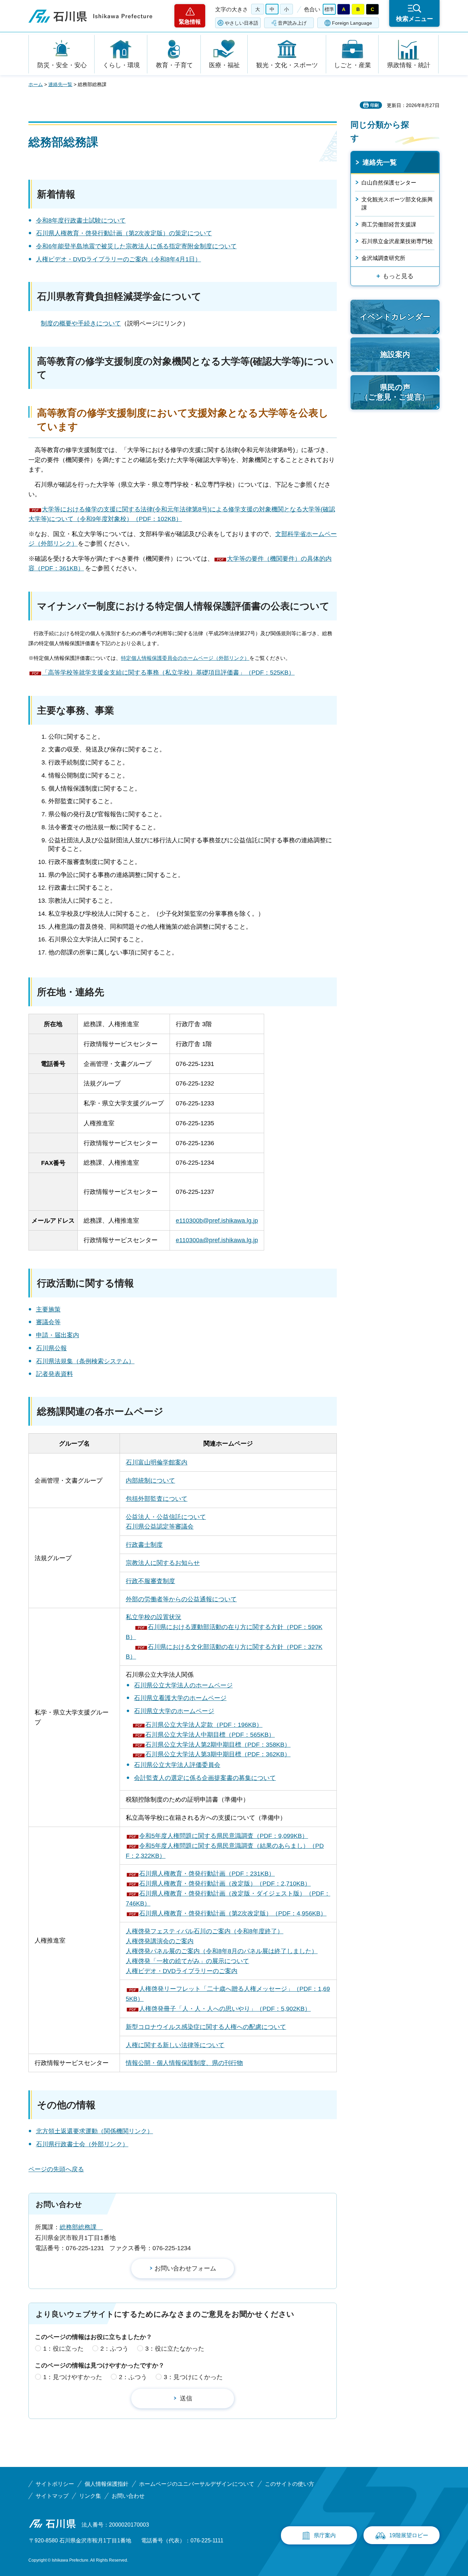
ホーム (36, 84)
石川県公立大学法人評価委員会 (177, 1765)
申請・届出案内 (58, 1335)
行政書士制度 (144, 1545)
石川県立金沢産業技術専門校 (397, 241)
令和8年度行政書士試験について (81, 221)
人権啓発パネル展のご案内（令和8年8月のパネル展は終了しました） (222, 1951)
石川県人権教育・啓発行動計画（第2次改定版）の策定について (124, 233)
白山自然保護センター (389, 183)
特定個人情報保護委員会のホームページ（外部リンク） (185, 658)
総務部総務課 (81, 2227)
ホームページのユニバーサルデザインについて (197, 2484)
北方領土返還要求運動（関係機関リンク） (95, 2131)
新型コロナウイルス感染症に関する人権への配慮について (206, 2027)
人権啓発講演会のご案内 (160, 1941)
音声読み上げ (292, 23)
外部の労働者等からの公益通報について (181, 1599)
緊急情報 (190, 22)
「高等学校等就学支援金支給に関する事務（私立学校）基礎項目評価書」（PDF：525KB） (168, 673)
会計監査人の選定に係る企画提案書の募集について (205, 1778)
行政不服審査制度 (150, 1581)
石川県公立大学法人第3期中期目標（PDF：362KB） (218, 1754)
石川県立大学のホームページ (174, 1711)
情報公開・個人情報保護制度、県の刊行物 (184, 2063)
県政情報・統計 (409, 65)
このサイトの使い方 (290, 2484)
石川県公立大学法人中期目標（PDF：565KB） (210, 1735)
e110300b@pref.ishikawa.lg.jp (217, 1221)
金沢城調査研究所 (383, 258)
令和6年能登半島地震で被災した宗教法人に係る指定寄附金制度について (136, 246)
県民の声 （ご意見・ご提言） (395, 392)
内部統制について (150, 1481)
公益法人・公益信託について (166, 1517)
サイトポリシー (55, 2484)
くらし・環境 (121, 65)
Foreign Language (352, 23)
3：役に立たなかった (175, 2349)
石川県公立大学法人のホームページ (183, 1685)
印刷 (374, 105)
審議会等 (48, 1322)
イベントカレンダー (395, 317)
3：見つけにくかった (193, 2377)
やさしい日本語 (242, 23)
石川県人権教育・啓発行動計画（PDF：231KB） (207, 1874)
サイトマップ (52, 2496)
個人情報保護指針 (107, 2484)
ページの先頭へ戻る (56, 2169)
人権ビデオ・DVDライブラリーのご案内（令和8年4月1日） (119, 259)
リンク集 (90, 2496)
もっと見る (398, 276)
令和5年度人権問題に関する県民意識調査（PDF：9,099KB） (224, 1836)
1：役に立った (63, 2349)
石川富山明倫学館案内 (157, 1462)
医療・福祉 (224, 65)
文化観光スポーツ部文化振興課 (397, 204)
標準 (329, 9)
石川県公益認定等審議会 (160, 1527)
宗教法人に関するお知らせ (163, 1563)
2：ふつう (114, 2349)
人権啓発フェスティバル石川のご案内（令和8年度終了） (205, 1931)
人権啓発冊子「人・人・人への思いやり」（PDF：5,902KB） (225, 2009)
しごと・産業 (353, 65)
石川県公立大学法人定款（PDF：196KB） (204, 1725)
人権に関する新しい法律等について (175, 2045)
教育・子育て (174, 65)
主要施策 (48, 1309)
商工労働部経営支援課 (389, 224)
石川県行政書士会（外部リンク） (82, 2144)
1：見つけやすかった (73, 2377)
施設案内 (395, 354)
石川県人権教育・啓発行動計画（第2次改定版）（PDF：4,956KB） (233, 1913)
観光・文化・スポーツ (287, 65)
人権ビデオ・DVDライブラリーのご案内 (182, 1971)
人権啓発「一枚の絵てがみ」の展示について (187, 1961)
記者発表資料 (54, 1374)
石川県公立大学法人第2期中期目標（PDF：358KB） (218, 1745)
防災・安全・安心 (62, 65)
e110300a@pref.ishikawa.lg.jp (217, 1240)
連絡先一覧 (60, 84)
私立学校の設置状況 (153, 1617)
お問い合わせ (128, 2496)
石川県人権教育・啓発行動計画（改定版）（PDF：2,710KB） (225, 1884)
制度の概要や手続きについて (81, 323)
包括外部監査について (157, 1499)
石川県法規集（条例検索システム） (85, 1361)
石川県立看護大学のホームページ (180, 1698)
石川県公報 (51, 1348)
